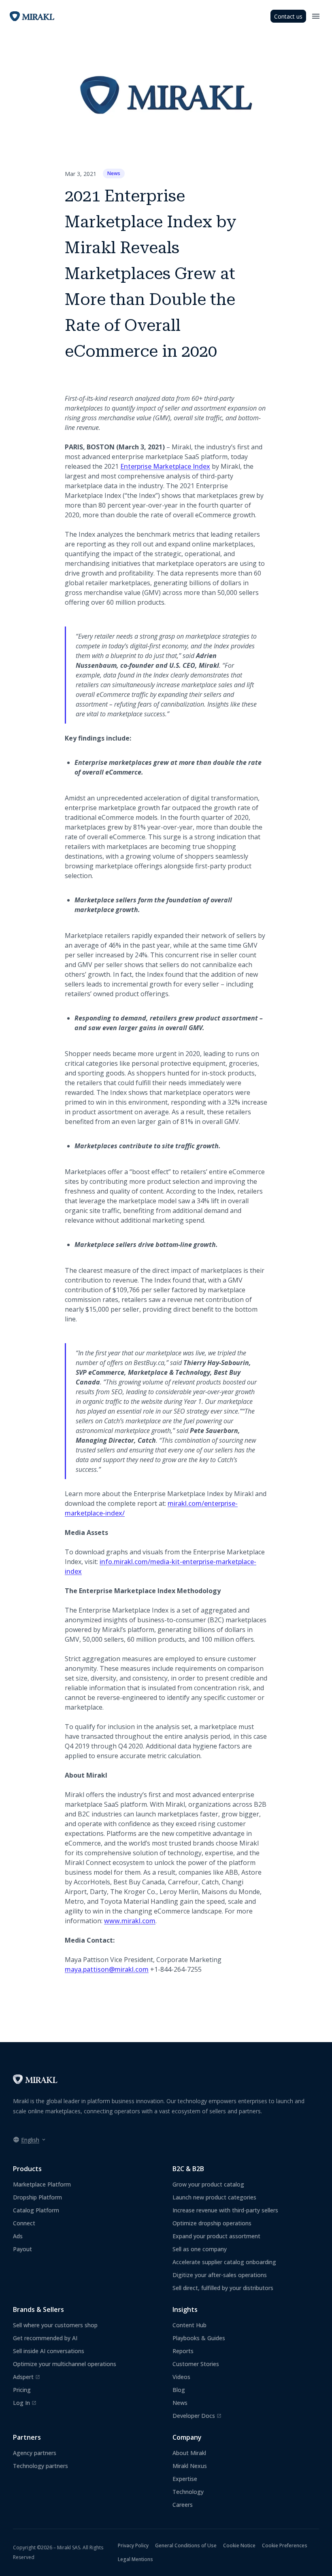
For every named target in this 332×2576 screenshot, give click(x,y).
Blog (179, 2390)
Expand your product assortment (216, 2236)
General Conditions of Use (186, 2545)
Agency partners (35, 2453)
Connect (24, 2223)
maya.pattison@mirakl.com (107, 1969)
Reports (183, 2351)
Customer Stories (196, 2364)
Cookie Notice (239, 2545)
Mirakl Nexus (190, 2466)
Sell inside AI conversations (49, 2351)
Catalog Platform (36, 2210)
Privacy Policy (133, 2545)
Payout (22, 2249)
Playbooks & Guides (199, 2338)
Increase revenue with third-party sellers (225, 2210)
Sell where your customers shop (55, 2325)
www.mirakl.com (130, 1921)
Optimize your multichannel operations (65, 2364)
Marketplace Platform (42, 2184)
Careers (183, 2505)
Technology (188, 2492)
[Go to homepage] (35, 2082)
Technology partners (40, 2466)
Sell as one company (200, 2249)
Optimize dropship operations (212, 2223)
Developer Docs (197, 2416)
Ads (18, 2236)
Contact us (288, 16)
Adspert (27, 2377)
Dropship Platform (37, 2197)
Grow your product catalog (208, 2184)
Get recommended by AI (45, 2338)
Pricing (22, 2390)
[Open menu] (316, 16)
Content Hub (189, 2325)
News (114, 173)
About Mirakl (189, 2453)
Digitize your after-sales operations (220, 2275)
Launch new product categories (214, 2197)
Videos (181, 2377)
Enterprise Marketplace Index (165, 466)
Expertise (185, 2479)
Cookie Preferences (285, 2545)
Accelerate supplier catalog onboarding (224, 2262)
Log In (25, 2403)
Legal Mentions (135, 2559)
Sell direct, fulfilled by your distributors (223, 2288)
